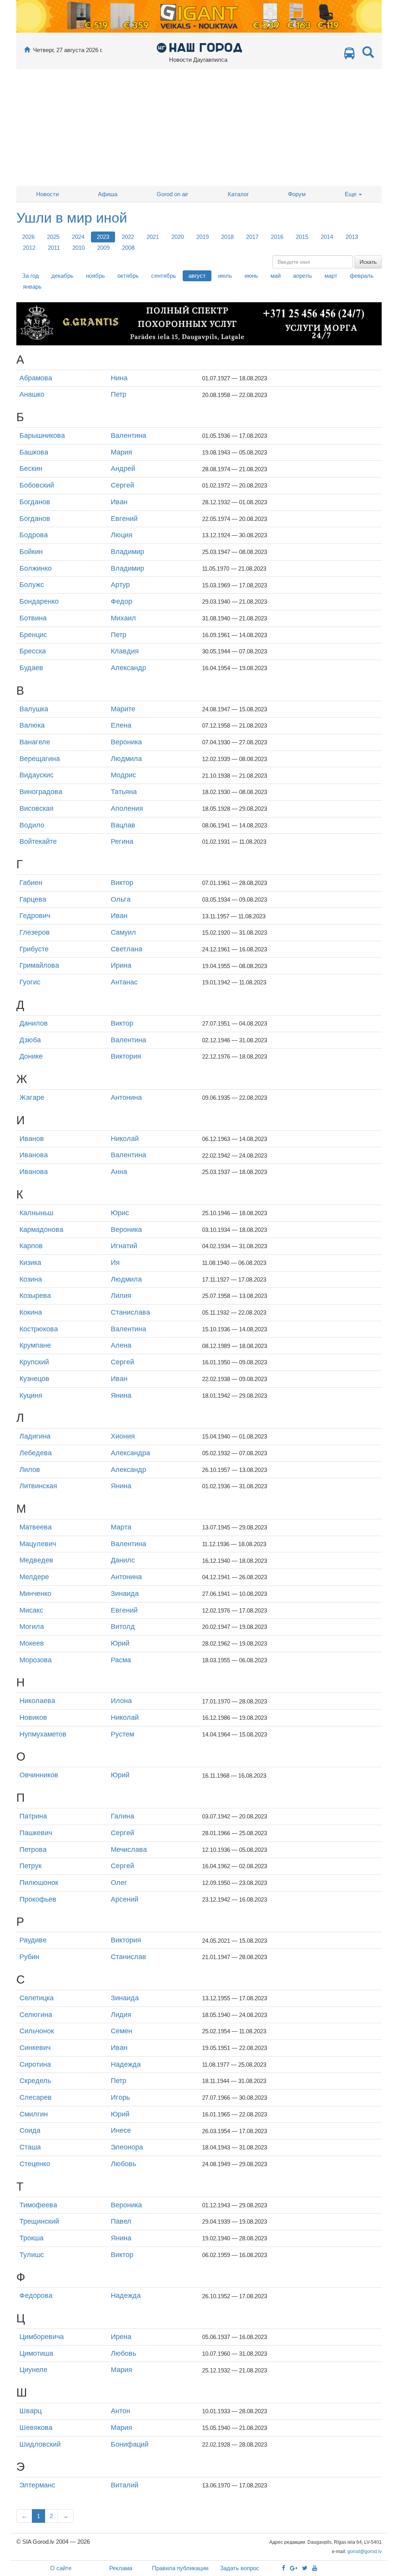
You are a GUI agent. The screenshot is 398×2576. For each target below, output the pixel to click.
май (276, 276)
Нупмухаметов (43, 1734)
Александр (128, 668)
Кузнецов (34, 1379)
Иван (119, 502)
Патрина (33, 1816)
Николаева (37, 1701)
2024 (78, 237)
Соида (30, 2130)
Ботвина (33, 618)
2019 (202, 237)
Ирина (121, 965)
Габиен (31, 883)
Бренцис (33, 635)
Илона (121, 1701)
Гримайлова (39, 965)
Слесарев (36, 2097)
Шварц (31, 2411)
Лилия (121, 1296)
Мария (121, 452)
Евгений (124, 519)
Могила (32, 1627)
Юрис (120, 1213)
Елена (121, 725)
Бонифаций (130, 2444)
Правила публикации (180, 2568)
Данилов (34, 1023)
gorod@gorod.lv (365, 2552)
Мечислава (129, 1850)
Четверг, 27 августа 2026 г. (68, 50)
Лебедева (36, 1453)
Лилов (30, 1470)
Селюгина (36, 2015)
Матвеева (36, 1527)
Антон (120, 2411)
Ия (115, 1263)
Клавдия (125, 651)
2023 (103, 237)
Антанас (124, 982)
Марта (121, 1527)
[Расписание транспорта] (349, 55)
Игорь (120, 2097)
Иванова (34, 1155)
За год (31, 276)
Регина (122, 841)
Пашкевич (36, 1833)
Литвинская (38, 1486)
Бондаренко (39, 601)
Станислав (128, 1957)
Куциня (31, 1395)
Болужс (32, 585)
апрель (303, 276)
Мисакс (31, 1610)
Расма (121, 1660)
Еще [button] (351, 194)
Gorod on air (172, 194)
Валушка (34, 709)
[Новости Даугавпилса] (199, 47)
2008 (128, 248)
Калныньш (36, 1213)
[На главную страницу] (27, 50)
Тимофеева (38, 2205)
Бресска (33, 651)
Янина (121, 1395)
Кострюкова (39, 1329)
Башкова (34, 452)
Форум (297, 194)
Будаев (31, 668)
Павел (121, 2221)
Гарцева (33, 899)
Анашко (32, 394)
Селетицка (37, 1998)
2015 (302, 237)
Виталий (125, 2485)
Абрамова (36, 378)
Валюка (32, 725)
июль (225, 276)
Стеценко (35, 2164)
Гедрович (35, 916)
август (197, 276)
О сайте (61, 2568)
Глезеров (35, 932)
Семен (121, 2031)
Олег (119, 1883)
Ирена (121, 2337)
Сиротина (35, 2064)
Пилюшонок (39, 1883)
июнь (251, 276)
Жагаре (32, 1097)
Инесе (121, 2130)
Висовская (37, 808)
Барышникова (42, 435)
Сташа (30, 2147)
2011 (54, 248)
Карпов (31, 1246)
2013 (352, 237)
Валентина (128, 435)
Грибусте (34, 949)
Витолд (123, 1627)
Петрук (31, 1866)
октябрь (128, 276)
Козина (31, 1279)
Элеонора (127, 2147)
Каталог (238, 194)
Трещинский (39, 2221)
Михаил (123, 618)
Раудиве (33, 1940)
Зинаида (125, 1594)
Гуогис (30, 982)
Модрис (123, 775)
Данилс (123, 1560)
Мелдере (34, 1577)
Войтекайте (38, 841)
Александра (130, 1453)
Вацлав (123, 825)
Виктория (126, 1056)
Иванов (32, 1139)
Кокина (31, 1312)
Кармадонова (41, 1230)
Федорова (36, 2296)
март (331, 276)
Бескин (31, 469)
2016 (277, 237)
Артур (120, 585)
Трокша (31, 2238)
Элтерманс (37, 2485)
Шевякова (36, 2428)
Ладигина (35, 1436)
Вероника (126, 742)
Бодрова (34, 535)
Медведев (36, 1560)
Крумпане (35, 1345)
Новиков (33, 1717)
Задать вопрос (240, 2568)
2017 (252, 237)
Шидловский (40, 2444)
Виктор (122, 883)
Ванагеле (35, 742)
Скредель (35, 2081)
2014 (327, 237)
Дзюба (30, 1040)
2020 (178, 237)
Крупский (34, 1362)
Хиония (123, 1436)
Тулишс (32, 2255)
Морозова (36, 1660)
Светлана (127, 949)
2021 (153, 237)
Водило (32, 825)
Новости (47, 194)
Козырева (35, 1296)
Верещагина (40, 759)
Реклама (121, 2568)
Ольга (121, 899)
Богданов (35, 502)
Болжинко (36, 568)
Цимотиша (36, 2353)
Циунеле (33, 2370)
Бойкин (31, 552)
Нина (119, 378)
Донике (31, 1056)
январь (32, 287)
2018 (227, 237)
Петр (119, 394)
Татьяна (124, 792)
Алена (121, 1345)
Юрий (120, 1643)
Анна (119, 1172)
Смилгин (34, 2114)
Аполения (127, 808)
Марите (123, 709)
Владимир (127, 552)
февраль (362, 276)
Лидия (121, 2015)
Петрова (33, 1850)
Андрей (123, 469)
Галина (122, 1816)
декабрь (62, 276)
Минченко (35, 1594)
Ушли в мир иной (72, 218)
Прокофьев (38, 1899)
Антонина (126, 1097)
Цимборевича (42, 2337)
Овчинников (39, 1775)
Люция (122, 535)
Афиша (108, 194)
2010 (79, 248)
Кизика (30, 1263)
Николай (125, 1139)
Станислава (130, 1312)
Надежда (126, 2064)
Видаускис (37, 775)
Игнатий (124, 1246)
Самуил (123, 932)
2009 (103, 248)
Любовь (123, 2164)
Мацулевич (38, 1544)
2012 (29, 248)
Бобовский (37, 485)
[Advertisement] (199, 127)
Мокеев (32, 1643)
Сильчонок (37, 2031)
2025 (53, 237)
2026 (28, 237)
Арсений (125, 1899)
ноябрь (95, 276)
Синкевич (35, 2048)
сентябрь (164, 276)
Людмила (126, 759)
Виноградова (41, 792)
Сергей (122, 485)
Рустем (122, 1734)
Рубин (29, 1957)
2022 (128, 237)
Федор (121, 601)
